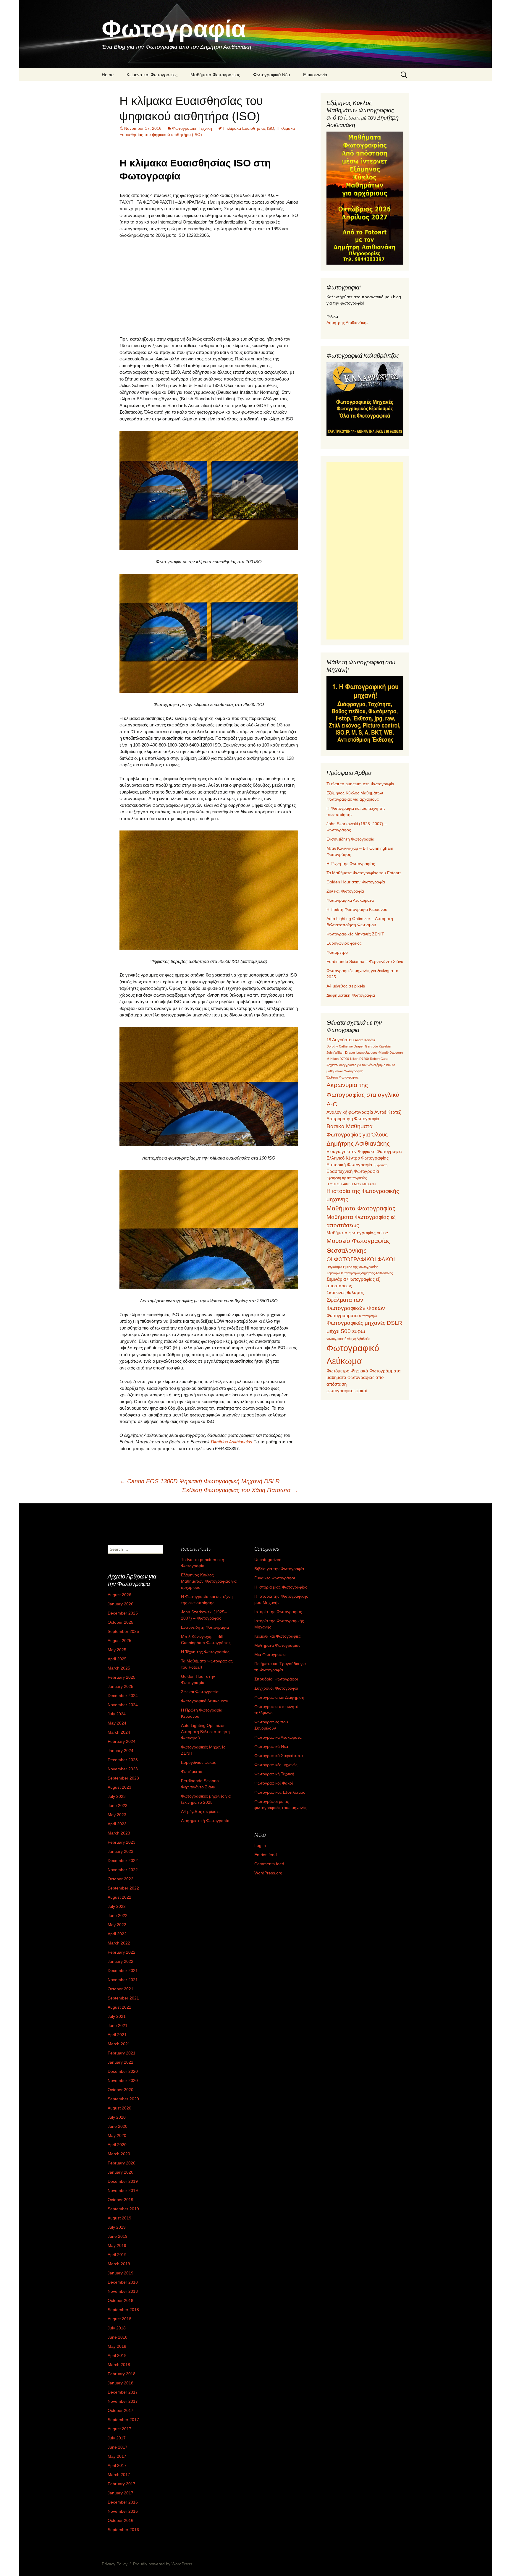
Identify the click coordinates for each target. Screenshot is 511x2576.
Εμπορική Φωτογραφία (349, 1165)
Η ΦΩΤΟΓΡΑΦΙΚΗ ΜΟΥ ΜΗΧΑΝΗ (351, 1184)
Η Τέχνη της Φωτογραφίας (351, 864)
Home (108, 75)
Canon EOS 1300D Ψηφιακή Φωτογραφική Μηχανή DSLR (199, 1481)
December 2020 (123, 2071)
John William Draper (341, 1053)
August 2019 (119, 2218)
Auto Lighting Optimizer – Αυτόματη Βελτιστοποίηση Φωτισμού (205, 1732)
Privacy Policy (115, 2564)
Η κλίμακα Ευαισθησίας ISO (248, 128)
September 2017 (123, 2420)
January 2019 (121, 2273)
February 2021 (122, 2053)
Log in (260, 1845)
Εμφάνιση (380, 1165)
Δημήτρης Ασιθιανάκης (347, 323)
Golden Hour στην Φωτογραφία (356, 882)
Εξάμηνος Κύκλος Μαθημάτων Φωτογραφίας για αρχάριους (209, 1581)
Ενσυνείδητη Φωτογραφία (350, 839)
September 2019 (123, 2209)
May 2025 (117, 1650)
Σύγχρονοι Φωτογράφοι (276, 1688)
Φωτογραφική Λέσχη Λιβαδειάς (348, 1339)
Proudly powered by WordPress (163, 2564)
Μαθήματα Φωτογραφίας (215, 75)
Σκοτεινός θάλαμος (345, 1292)
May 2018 (117, 2346)
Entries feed (266, 1855)
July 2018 (117, 2328)
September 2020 (123, 2099)
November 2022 (123, 1870)
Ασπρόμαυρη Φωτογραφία (353, 1119)
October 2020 (121, 2090)
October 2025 (121, 1622)
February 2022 (122, 1952)
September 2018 (123, 2310)
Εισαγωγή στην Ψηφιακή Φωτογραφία (364, 1151)
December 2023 (123, 1760)
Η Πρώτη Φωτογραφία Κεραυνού (357, 909)
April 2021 (117, 2035)
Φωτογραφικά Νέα (272, 75)
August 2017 (119, 2429)
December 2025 (123, 1613)
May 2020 (117, 2135)
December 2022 (123, 1861)
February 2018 (122, 2374)
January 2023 (121, 1851)
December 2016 (123, 2502)
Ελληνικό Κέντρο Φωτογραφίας (358, 1158)
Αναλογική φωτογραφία (350, 1112)
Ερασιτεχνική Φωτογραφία (353, 1171)
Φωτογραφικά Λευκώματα (350, 900)
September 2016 (123, 2530)
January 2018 (121, 2383)
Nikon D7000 (340, 1059)
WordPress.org (268, 1873)
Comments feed (269, 1864)
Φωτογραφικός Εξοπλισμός (280, 1792)
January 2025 (121, 1686)
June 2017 (118, 2447)
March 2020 (119, 2154)
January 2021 (121, 2062)
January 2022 (121, 1961)
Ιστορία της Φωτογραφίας (278, 1612)
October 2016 (121, 2520)
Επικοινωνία (315, 75)
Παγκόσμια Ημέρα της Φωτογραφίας (352, 1267)
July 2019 (117, 2227)
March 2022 (119, 1943)
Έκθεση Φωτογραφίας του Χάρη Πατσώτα (240, 1490)
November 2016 (123, 2511)
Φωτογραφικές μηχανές (276, 1765)
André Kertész (365, 1040)
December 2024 (123, 1696)
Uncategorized (268, 1560)
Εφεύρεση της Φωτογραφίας (347, 1178)
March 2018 (119, 2365)
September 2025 (123, 1631)
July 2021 (117, 2016)
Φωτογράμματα (342, 1315)
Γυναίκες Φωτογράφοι (275, 1578)
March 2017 (119, 2475)
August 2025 (119, 1641)
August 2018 (119, 2319)
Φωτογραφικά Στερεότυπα (279, 1756)
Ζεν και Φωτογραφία (345, 891)
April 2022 (117, 1934)
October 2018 (121, 2300)
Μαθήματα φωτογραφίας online (357, 1233)
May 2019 (117, 2245)
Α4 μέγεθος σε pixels (346, 986)
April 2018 (117, 2355)
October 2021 (121, 1989)
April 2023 (117, 1824)
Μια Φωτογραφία (270, 1654)
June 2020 (118, 2126)
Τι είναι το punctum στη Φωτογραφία (360, 784)
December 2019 (123, 2181)
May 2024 (117, 1723)
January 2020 (121, 2172)
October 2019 (121, 2200)
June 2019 (118, 2236)
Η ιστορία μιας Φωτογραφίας (281, 1587)
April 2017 (117, 2465)
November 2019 (123, 2190)
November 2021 (123, 1980)
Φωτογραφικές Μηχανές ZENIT (355, 934)
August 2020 (119, 2108)
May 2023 (117, 1815)
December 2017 (123, 2392)
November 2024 (123, 1705)
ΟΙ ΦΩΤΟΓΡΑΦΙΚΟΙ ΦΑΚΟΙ (361, 1259)
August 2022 (119, 1897)
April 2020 (117, 2145)
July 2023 (117, 1796)
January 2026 (121, 1604)
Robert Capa (379, 1059)
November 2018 (123, 2291)
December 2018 (123, 2282)
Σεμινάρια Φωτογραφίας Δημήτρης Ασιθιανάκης (360, 1273)
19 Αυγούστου (340, 1040)
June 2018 (118, 2337)
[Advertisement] (209, 287)
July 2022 (117, 1906)
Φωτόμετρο (337, 952)
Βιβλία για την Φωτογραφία (279, 1569)
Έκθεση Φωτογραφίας (342, 1077)
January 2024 (121, 1751)
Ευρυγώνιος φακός (344, 943)
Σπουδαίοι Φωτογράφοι (276, 1679)
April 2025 (117, 1659)
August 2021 (119, 2007)
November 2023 (123, 1769)
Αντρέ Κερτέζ (388, 1112)
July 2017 (117, 2438)
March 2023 (119, 1833)
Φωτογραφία (368, 1316)
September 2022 (123, 1888)
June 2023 (118, 1806)
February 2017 (122, 2484)
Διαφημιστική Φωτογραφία (351, 995)
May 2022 (117, 1925)
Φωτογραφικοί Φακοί (274, 1783)
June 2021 (118, 2025)
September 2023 (123, 1778)
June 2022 (118, 1916)
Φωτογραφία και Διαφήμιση (279, 1697)
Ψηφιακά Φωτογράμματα (376, 1371)
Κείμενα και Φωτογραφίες (152, 75)
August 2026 (119, 1595)
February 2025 (122, 1677)
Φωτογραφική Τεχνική (192, 128)
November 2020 (123, 2080)
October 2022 (121, 1879)
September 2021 (123, 1998)
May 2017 (117, 2456)
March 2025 (119, 1668)
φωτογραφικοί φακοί (347, 1391)
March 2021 (119, 2044)
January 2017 (121, 2493)
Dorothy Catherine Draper (345, 1046)
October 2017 (121, 2410)
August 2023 (119, 1787)
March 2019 (119, 2264)
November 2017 (123, 2401)
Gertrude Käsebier (378, 1046)
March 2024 (119, 1732)
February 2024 (122, 1741)
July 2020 (117, 2117)
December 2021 (123, 1971)
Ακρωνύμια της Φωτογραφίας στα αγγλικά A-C (363, 1094)
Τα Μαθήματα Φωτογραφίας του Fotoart (364, 873)
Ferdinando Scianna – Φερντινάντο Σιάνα (365, 961)
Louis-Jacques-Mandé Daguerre (380, 1053)
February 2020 (122, 2163)
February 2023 (122, 1842)
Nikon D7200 (359, 1059)
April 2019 (117, 2255)
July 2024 (117, 1714)
